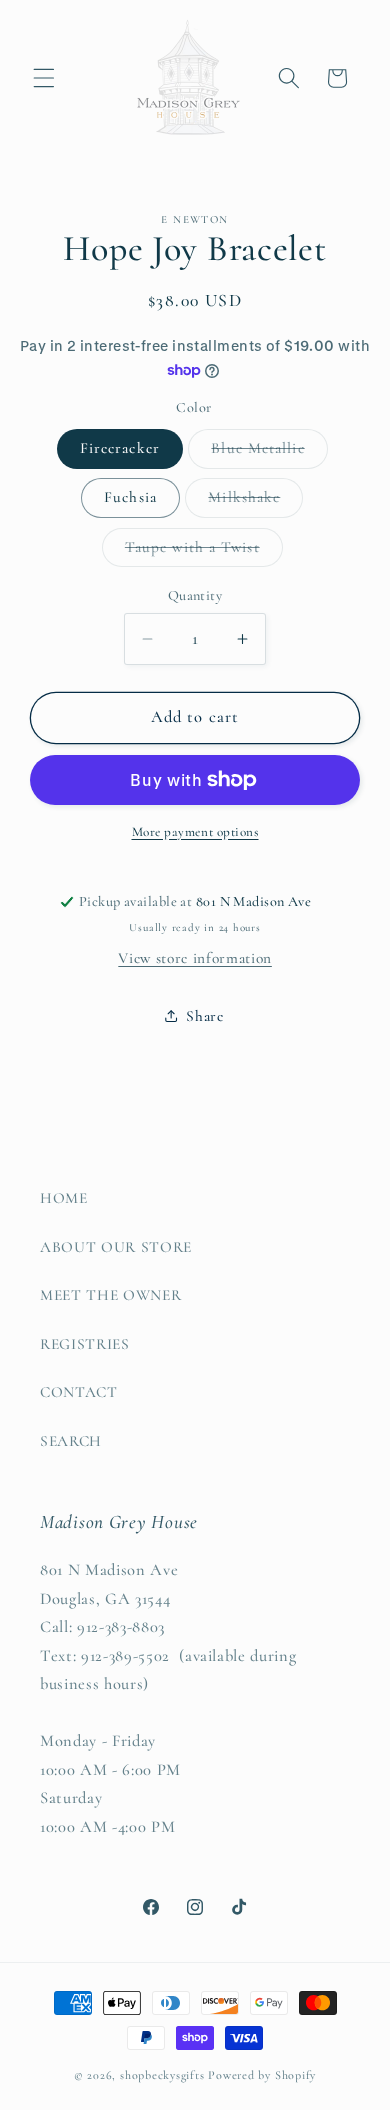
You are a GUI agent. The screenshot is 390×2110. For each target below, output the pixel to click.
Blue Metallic (269, 453)
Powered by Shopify (262, 2075)
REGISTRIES (85, 1344)
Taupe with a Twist (204, 552)
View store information (195, 958)
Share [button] (204, 1016)
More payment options (195, 832)
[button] (44, 78)
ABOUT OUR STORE (116, 1247)
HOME (64, 1198)
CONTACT (79, 1392)
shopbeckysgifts (162, 2075)
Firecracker (120, 448)
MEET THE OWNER (110, 1295)
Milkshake (255, 502)
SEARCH (71, 1441)
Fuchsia (130, 497)
